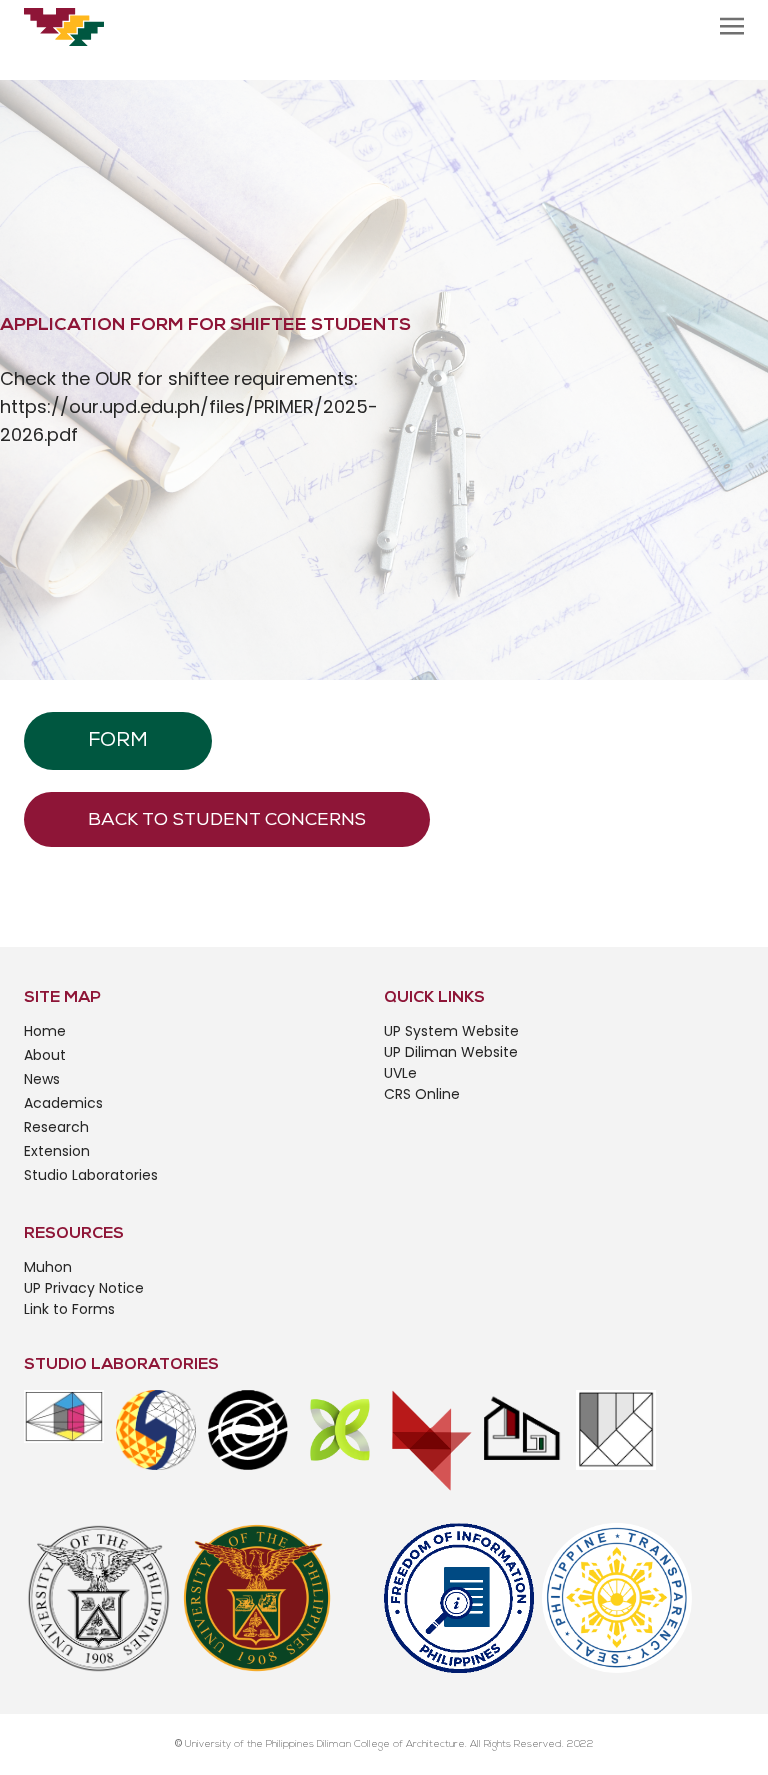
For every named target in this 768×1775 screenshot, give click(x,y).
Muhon (48, 1267)
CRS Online (422, 1094)
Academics (63, 1103)
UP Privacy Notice (84, 1288)
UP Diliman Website (451, 1052)
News (42, 1079)
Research (56, 1127)
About (45, 1055)
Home (45, 1031)
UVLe (400, 1073)
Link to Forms (69, 1309)
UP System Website (451, 1031)
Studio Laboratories (91, 1175)
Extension (57, 1151)
